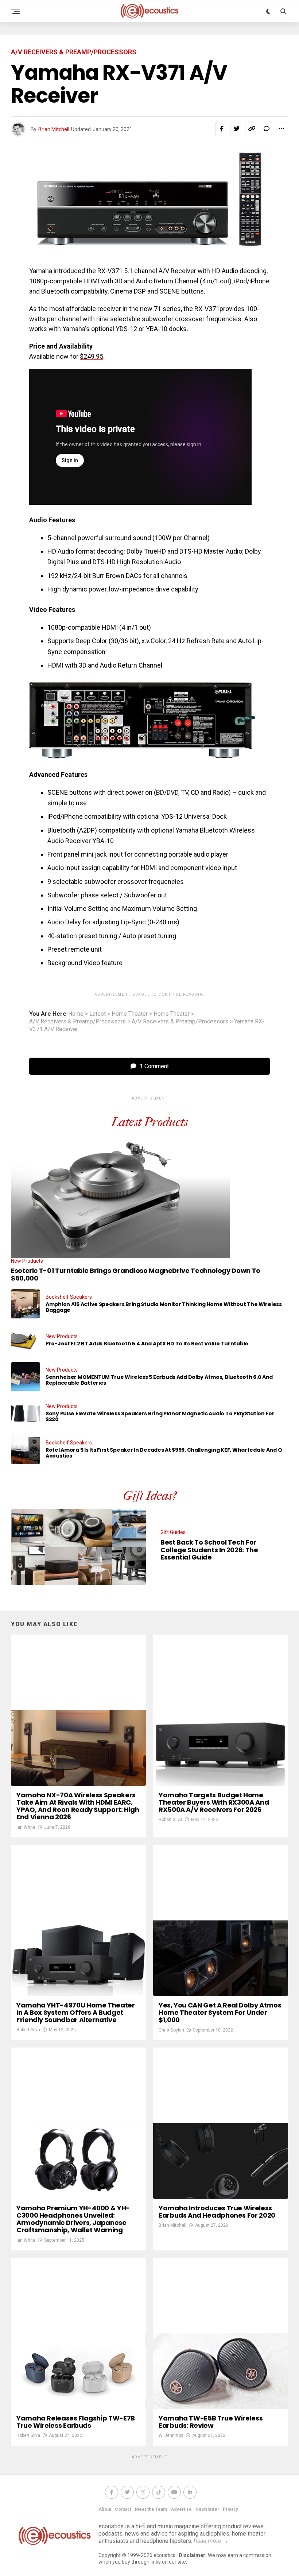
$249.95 (92, 356)
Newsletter (207, 2509)
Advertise (181, 2509)
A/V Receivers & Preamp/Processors (77, 1022)
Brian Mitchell (54, 129)
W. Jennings (171, 2435)
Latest (98, 1014)
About (105, 2509)
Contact (123, 2509)
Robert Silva (170, 1820)
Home (76, 1014)
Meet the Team (151, 2509)
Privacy (230, 2509)
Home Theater (130, 1014)
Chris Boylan (171, 2030)
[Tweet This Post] (237, 129)
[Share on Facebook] (222, 129)
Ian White (26, 1827)
